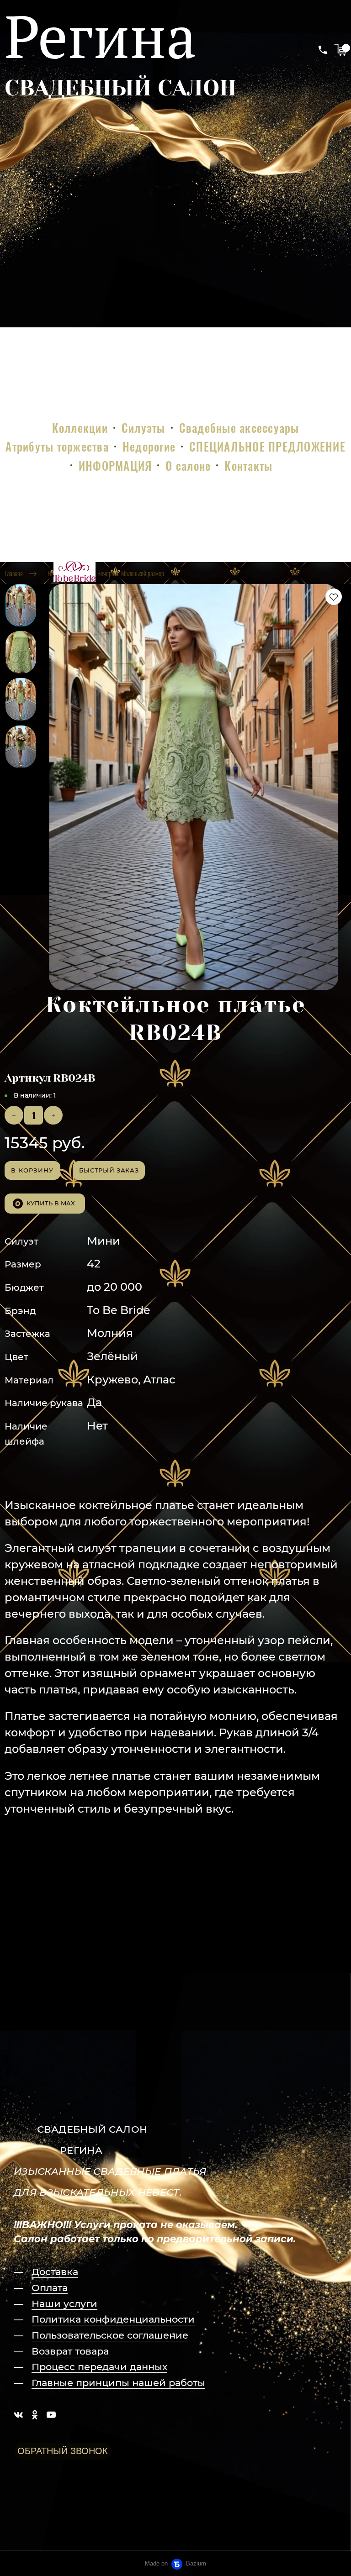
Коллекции (80, 428)
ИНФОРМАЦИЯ (115, 465)
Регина (101, 36)
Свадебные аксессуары (239, 428)
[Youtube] (51, 2414)
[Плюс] (53, 1115)
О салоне (188, 465)
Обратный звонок (63, 2451)
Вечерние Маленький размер (131, 573)
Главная (14, 573)
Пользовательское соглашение (110, 2335)
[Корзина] (340, 50)
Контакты (248, 465)
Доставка (55, 2272)
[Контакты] (323, 50)
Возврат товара (70, 2351)
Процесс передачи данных (99, 2367)
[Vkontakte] (18, 2414)
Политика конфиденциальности (113, 2319)
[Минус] (14, 1115)
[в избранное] (334, 597)
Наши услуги (64, 2304)
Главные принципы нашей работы (118, 2383)
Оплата (50, 2288)
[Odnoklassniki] (35, 2414)
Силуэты (144, 428)
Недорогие (149, 446)
